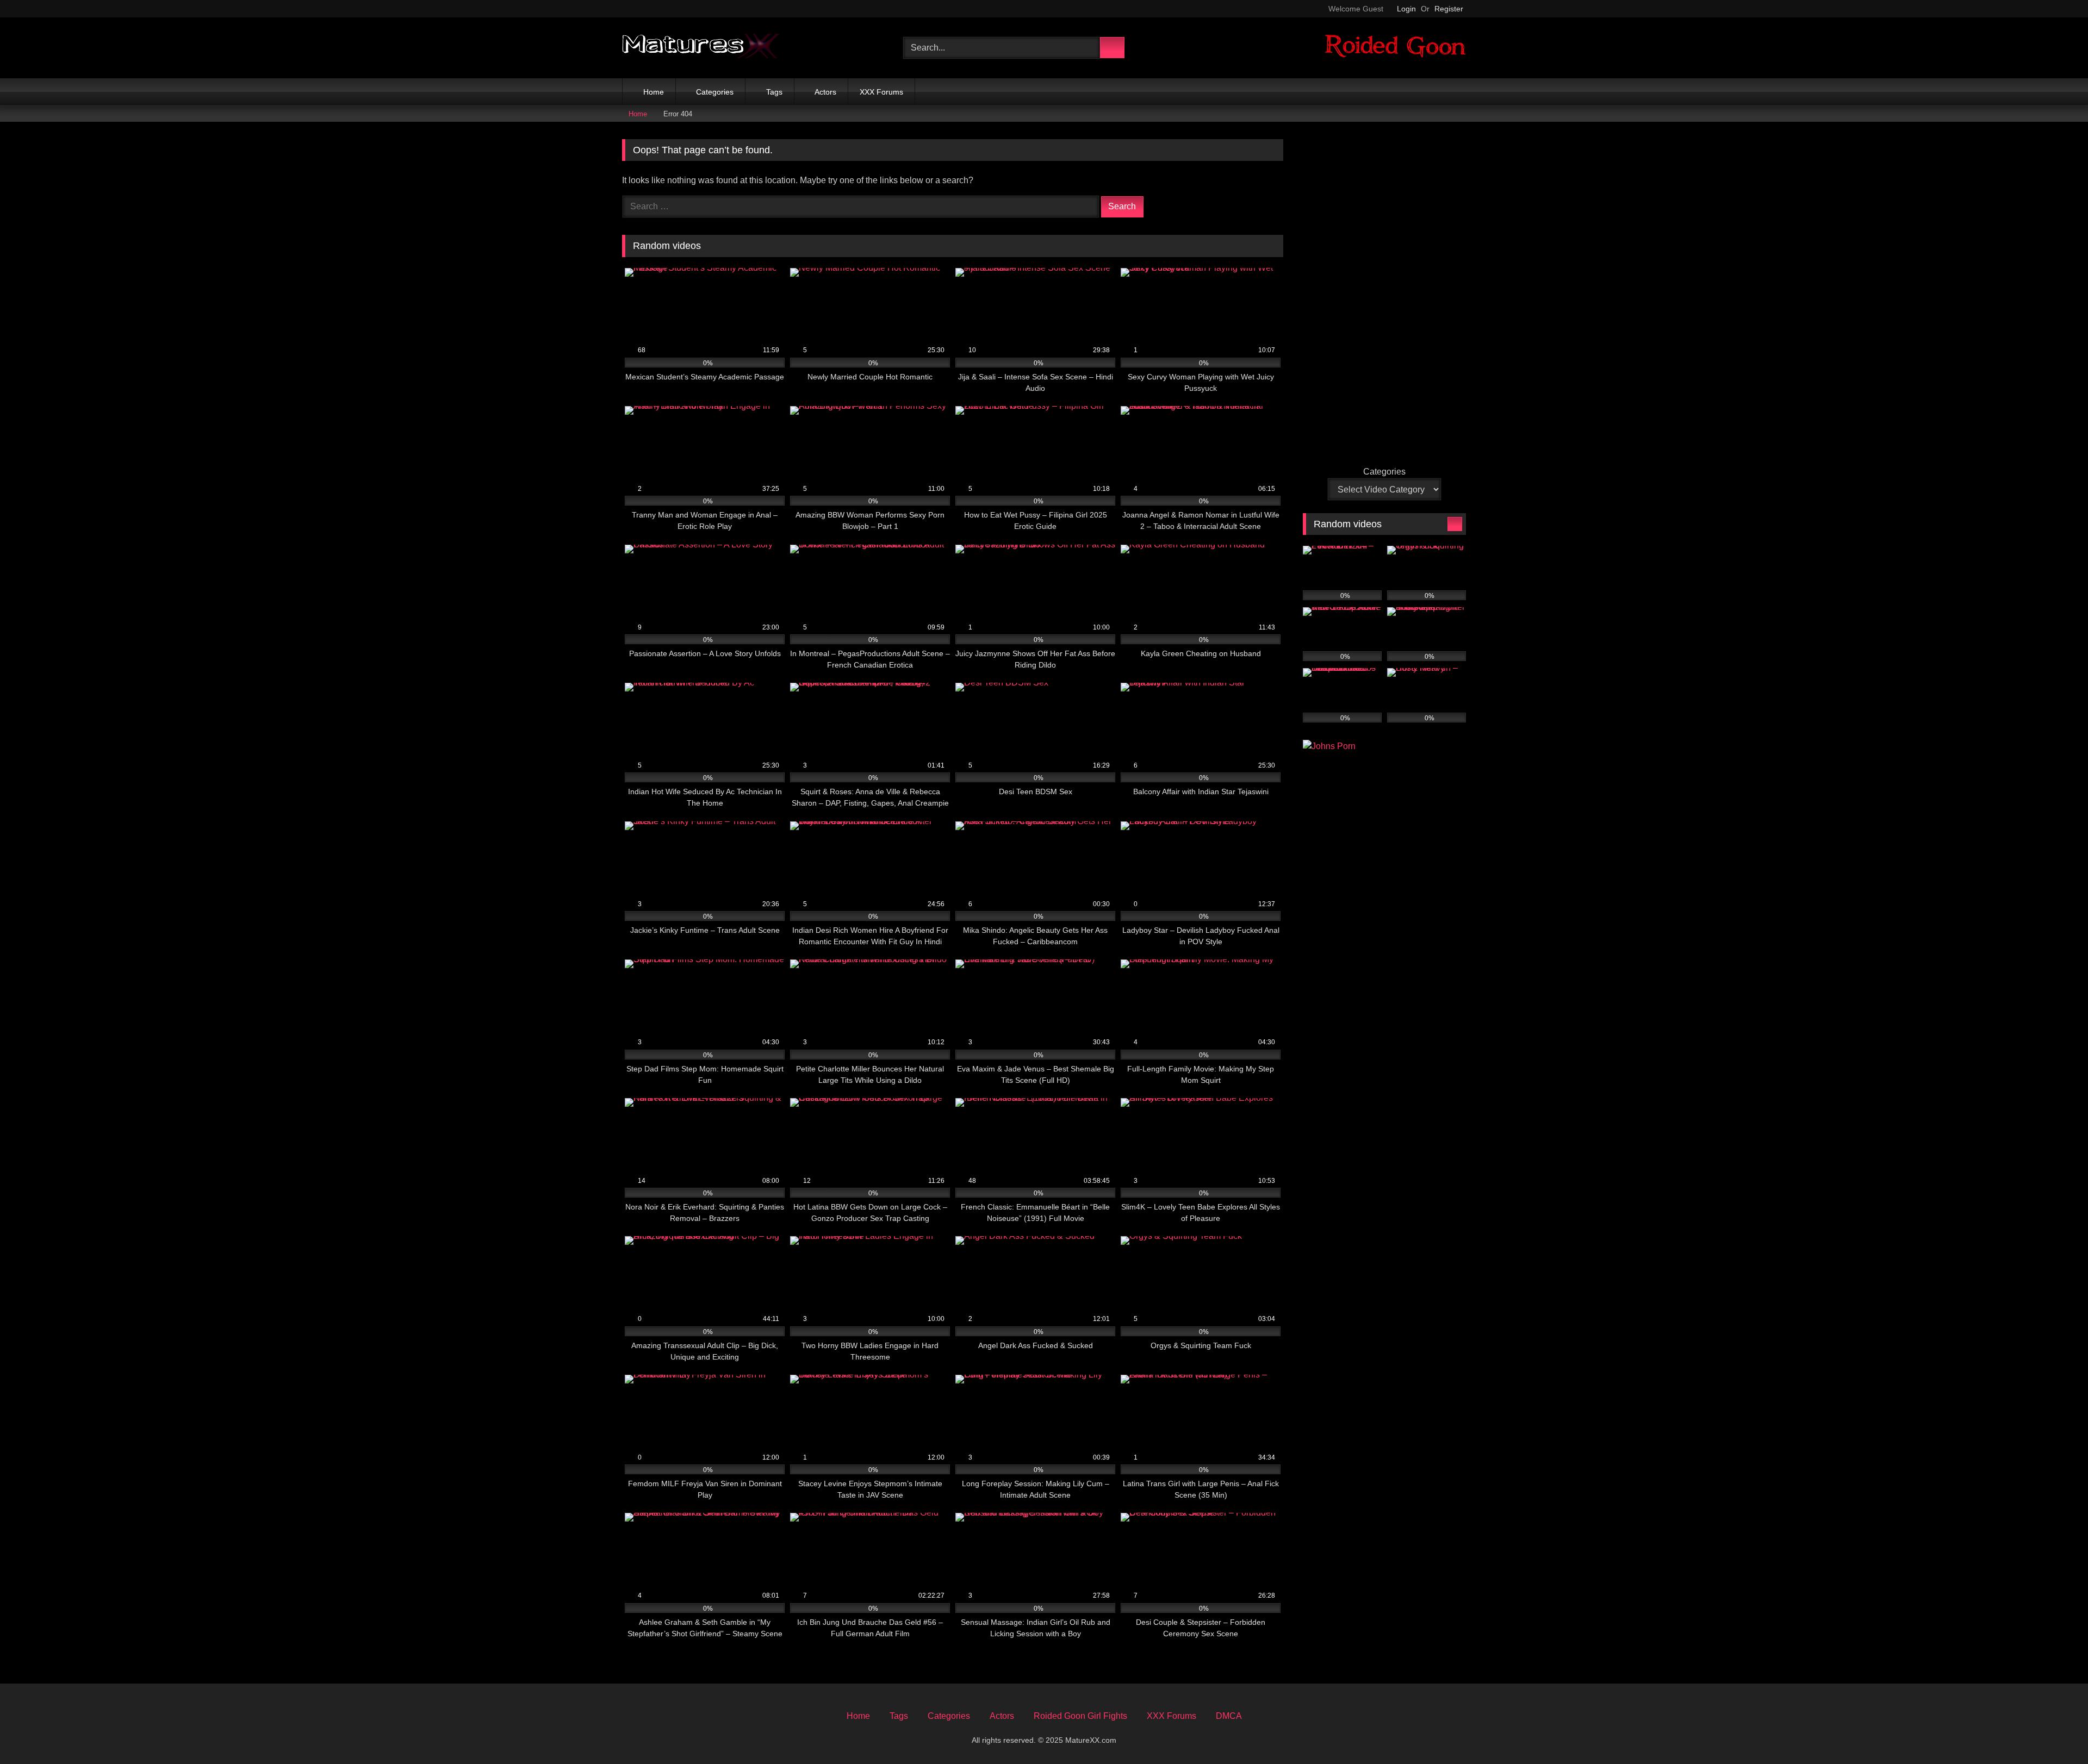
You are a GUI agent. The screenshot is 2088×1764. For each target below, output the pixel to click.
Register (1449, 9)
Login (1406, 9)
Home (654, 92)
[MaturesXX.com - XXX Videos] (701, 48)
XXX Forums (881, 92)
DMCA (1229, 1716)
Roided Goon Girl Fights (1080, 1716)
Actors (825, 92)
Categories (715, 92)
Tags (774, 92)
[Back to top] (2055, 1732)
